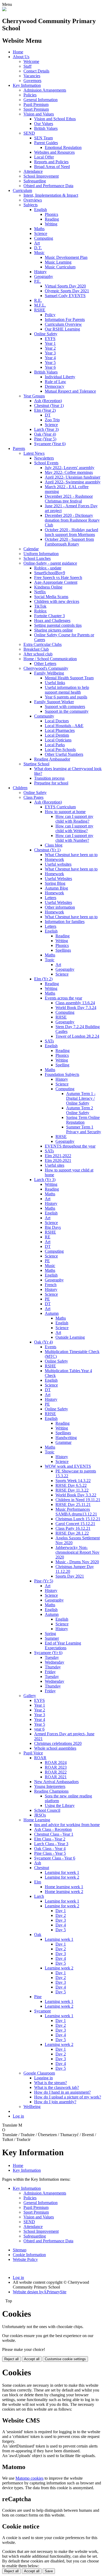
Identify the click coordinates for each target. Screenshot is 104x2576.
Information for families (65, 922)
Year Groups (34, 396)
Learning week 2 (59, 1968)
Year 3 (50, 353)
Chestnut (42, 1868)
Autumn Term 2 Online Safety (80, 1110)
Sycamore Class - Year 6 (55, 1858)
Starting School (36, 764)
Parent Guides (46, 143)
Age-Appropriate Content (56, 582)
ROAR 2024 (56, 1763)
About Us (21, 57)
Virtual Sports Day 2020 (65, 286)
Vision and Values (39, 114)
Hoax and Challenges (52, 621)
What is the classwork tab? (57, 2087)
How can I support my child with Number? (74, 838)
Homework (54, 859)
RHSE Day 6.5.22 (71, 1485)
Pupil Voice (33, 1753)
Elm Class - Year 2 (50, 1839)
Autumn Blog (56, 888)
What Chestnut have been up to (71, 855)
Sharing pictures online (53, 630)
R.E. (38, 300)
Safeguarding (35, 181)
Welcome (31, 61)
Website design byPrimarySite (40, 2292)
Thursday (53, 1667)
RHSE (61, 1017)
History (40, 272)
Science (41, 233)
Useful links (55, 683)
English (41, 210)
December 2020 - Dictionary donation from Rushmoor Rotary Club (72, 520)
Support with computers (65, 707)
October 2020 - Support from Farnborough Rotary (69, 542)
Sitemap (20, 2250)
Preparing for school (51, 783)
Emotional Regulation (63, 147)
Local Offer (44, 157)
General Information (41, 100)
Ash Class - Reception (53, 1829)
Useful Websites (58, 879)
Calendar (31, 549)
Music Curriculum (60, 267)
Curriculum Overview (63, 324)
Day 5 (61, 1930)
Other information (60, 907)
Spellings (63, 950)
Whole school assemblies (55, 1748)
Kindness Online (48, 587)
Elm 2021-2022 (58, 1156)
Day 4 (61, 1925)
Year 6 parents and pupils (66, 697)
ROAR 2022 (56, 1772)
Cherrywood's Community (46, 668)
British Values (46, 128)
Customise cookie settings (65, 2359)
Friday (50, 1672)
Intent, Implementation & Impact (51, 195)
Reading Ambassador (52, 759)
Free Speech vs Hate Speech (58, 578)
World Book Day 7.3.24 (76, 1008)
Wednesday (55, 1662)
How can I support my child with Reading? (74, 819)
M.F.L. (40, 305)
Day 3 (61, 1920)
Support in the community (67, 711)
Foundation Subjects (62, 1074)
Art (37, 243)
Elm (38, 1882)
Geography (44, 276)
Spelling (62, 1065)
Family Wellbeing (49, 673)
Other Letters (45, 664)
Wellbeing (32, 2107)
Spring (50, 1633)
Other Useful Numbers (64, 754)
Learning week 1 (59, 1939)
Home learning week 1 (64, 1887)
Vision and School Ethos (55, 119)
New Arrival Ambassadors (56, 1782)
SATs (49, 1041)
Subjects (31, 205)
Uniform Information (41, 554)
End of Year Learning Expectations (63, 1645)
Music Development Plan (66, 257)
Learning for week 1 (62, 1872)
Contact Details (36, 71)
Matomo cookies (29, 2478)
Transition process (49, 778)
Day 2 (61, 1915)
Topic (50, 960)
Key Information (27, 85)
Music (39, 253)
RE (48, 1237)
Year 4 (50, 358)
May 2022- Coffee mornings (69, 472)
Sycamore (43, 2011)
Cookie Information (29, 2255)
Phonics (51, 214)
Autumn (52, 1313)
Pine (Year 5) (45, 439)
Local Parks (55, 745)
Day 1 (61, 1911)
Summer (52, 1638)
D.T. (38, 248)
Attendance (33, 171)
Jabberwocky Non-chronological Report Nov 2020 (77, 1552)
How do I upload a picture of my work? (68, 2097)
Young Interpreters (50, 1786)
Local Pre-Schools (60, 750)
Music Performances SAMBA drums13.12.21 (76, 1512)
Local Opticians (58, 740)
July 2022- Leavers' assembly (70, 468)
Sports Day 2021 (70, 1576)
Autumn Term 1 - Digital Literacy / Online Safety (81, 1098)
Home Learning (37, 1820)
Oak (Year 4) (45, 434)
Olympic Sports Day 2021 (67, 291)
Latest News (34, 453)
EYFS (50, 339)
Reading (52, 219)
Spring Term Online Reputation (83, 1120)
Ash (38, 1863)
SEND (29, 133)
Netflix (40, 592)
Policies (30, 95)
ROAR (40, 1758)
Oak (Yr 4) (43, 1342)
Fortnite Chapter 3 (49, 616)
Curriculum (22, 190)
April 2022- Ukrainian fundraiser (73, 477)
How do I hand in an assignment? (62, 2092)
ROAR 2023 (56, 1767)
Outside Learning (70, 1337)
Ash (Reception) (48, 401)
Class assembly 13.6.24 (75, 1003)
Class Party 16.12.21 (73, 1528)
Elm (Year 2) (45, 410)
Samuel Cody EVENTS (65, 296)
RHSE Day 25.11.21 (73, 1504)
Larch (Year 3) (46, 429)
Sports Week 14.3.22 (73, 1481)
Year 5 (50, 362)
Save (49, 2571)
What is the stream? (51, 2083)
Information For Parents (65, 319)
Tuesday (52, 1657)
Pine (38, 1997)
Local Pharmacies (60, 730)
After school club (38, 654)
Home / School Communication (50, 659)
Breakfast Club (36, 649)
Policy (50, 315)
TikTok (40, 606)
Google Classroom (39, 2073)
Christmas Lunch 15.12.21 (78, 1519)
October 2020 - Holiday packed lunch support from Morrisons (71, 532)
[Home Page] (4, 10)
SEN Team (43, 138)
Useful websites (58, 864)
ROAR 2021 (56, 1777)
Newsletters (44, 458)
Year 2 (50, 348)
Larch (39, 1896)
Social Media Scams (51, 597)
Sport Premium (36, 109)
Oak (38, 1935)
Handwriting (66, 1438)
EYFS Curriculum (60, 807)
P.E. (37, 281)
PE (47, 1261)
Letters (51, 898)
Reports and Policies (51, 162)
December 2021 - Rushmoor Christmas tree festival (69, 499)
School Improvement (41, 176)
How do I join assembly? (55, 2102)
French (51, 1285)
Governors (32, 81)
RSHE (40, 310)
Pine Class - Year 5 (50, 1853)
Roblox (40, 611)
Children (20, 788)
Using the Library (60, 1806)
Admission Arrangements (45, 90)
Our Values (44, 124)
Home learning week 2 (64, 1892)
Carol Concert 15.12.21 (75, 1524)
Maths (39, 229)
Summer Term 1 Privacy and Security (84, 1129)
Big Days (53, 1227)
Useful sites (55, 1165)
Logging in (43, 2078)
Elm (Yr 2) (43, 979)
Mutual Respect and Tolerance (70, 391)
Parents (19, 448)
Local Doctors (57, 721)
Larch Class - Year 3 (51, 1844)
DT (48, 415)
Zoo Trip (52, 420)
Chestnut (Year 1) (49, 405)
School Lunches (37, 558)
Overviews (33, 200)
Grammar (63, 1442)
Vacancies (32, 76)
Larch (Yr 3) (45, 1180)
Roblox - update (48, 568)
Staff (27, 66)
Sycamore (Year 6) (50, 444)
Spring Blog (55, 883)
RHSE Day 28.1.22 (72, 1533)
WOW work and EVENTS (68, 1466)
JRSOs (40, 1815)
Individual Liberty (60, 377)
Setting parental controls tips (58, 625)
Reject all (11, 2359)
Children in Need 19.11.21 (78, 1500)
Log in (18, 2116)
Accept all (32, 2359)
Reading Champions (51, 1791)
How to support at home (65, 812)
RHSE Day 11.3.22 (72, 1490)
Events (51, 1347)
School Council (47, 1810)
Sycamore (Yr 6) (48, 1653)
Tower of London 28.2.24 (77, 1036)
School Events (46, 463)
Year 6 (50, 367)
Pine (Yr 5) (44, 1581)
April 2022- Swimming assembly (73, 482)
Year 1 (50, 343)
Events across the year (63, 998)
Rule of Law (55, 382)
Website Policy (25, 2259)
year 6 (39, 1729)
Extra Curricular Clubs (43, 644)
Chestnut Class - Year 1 (54, 1834)
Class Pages (33, 797)
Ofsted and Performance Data (48, 186)
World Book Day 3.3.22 (76, 1495)
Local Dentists (57, 735)
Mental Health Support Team (69, 678)
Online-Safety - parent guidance (50, 563)
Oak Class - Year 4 (50, 1849)
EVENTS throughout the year (70, 1146)
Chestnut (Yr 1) (47, 850)
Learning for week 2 (62, 1877)
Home (18, 52)
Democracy (55, 386)
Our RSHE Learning (62, 329)
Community (44, 716)
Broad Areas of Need (52, 167)
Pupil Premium (36, 104)
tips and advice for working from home (67, 1825)
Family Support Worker (54, 702)
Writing (51, 224)
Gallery (30, 1696)
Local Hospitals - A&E (64, 726)
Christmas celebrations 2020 (58, 1743)
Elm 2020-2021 (58, 1160)
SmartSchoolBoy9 (50, 573)
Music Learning (58, 262)
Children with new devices (57, 601)
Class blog (54, 845)
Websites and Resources (54, 152)
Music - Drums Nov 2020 (77, 1562)
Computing (44, 238)
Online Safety (46, 334)
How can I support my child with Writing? (74, 828)
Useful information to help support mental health (67, 690)
